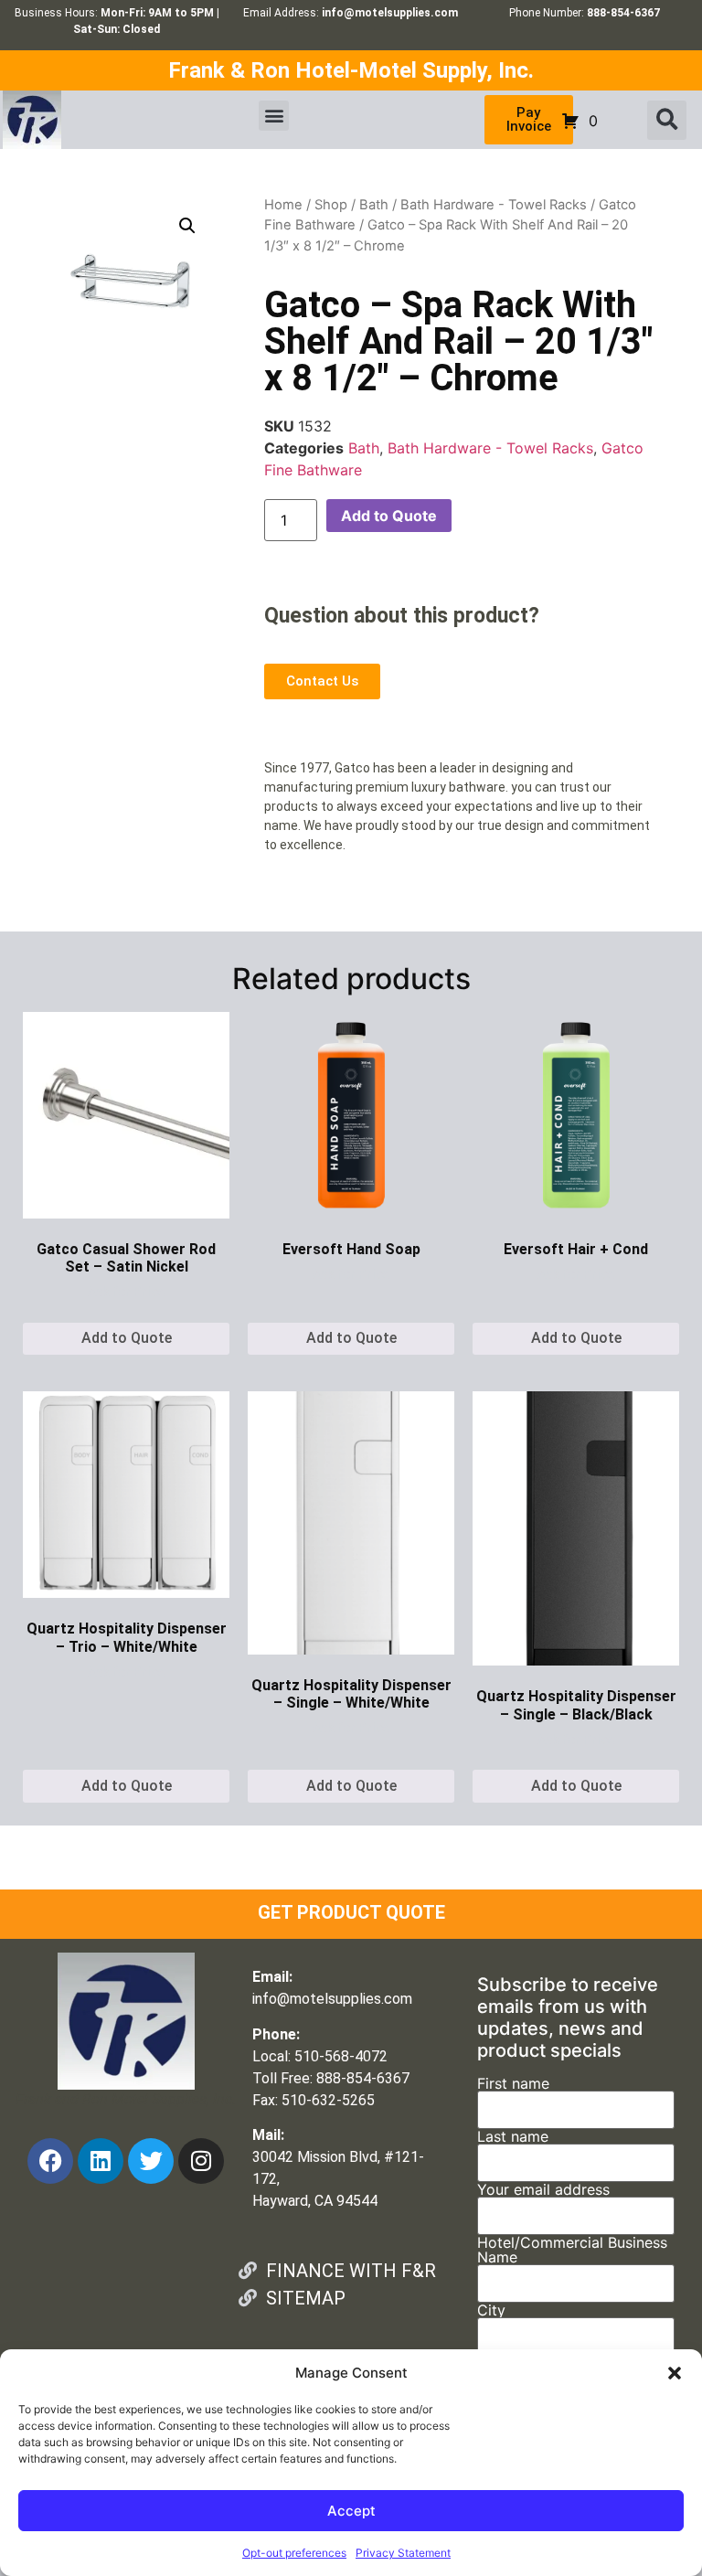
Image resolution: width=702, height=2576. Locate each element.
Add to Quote (389, 516)
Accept (351, 2511)
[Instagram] (201, 2161)
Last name (513, 2137)
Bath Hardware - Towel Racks (494, 205)
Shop (331, 205)
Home (283, 205)
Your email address (543, 2190)
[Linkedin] (101, 2161)
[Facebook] (50, 2161)
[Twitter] (151, 2161)
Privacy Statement (403, 2553)
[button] (675, 2373)
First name (513, 2084)
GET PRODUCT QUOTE (351, 1912)
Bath (374, 205)
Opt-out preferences (294, 2553)
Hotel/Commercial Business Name (572, 2251)
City (491, 2311)
